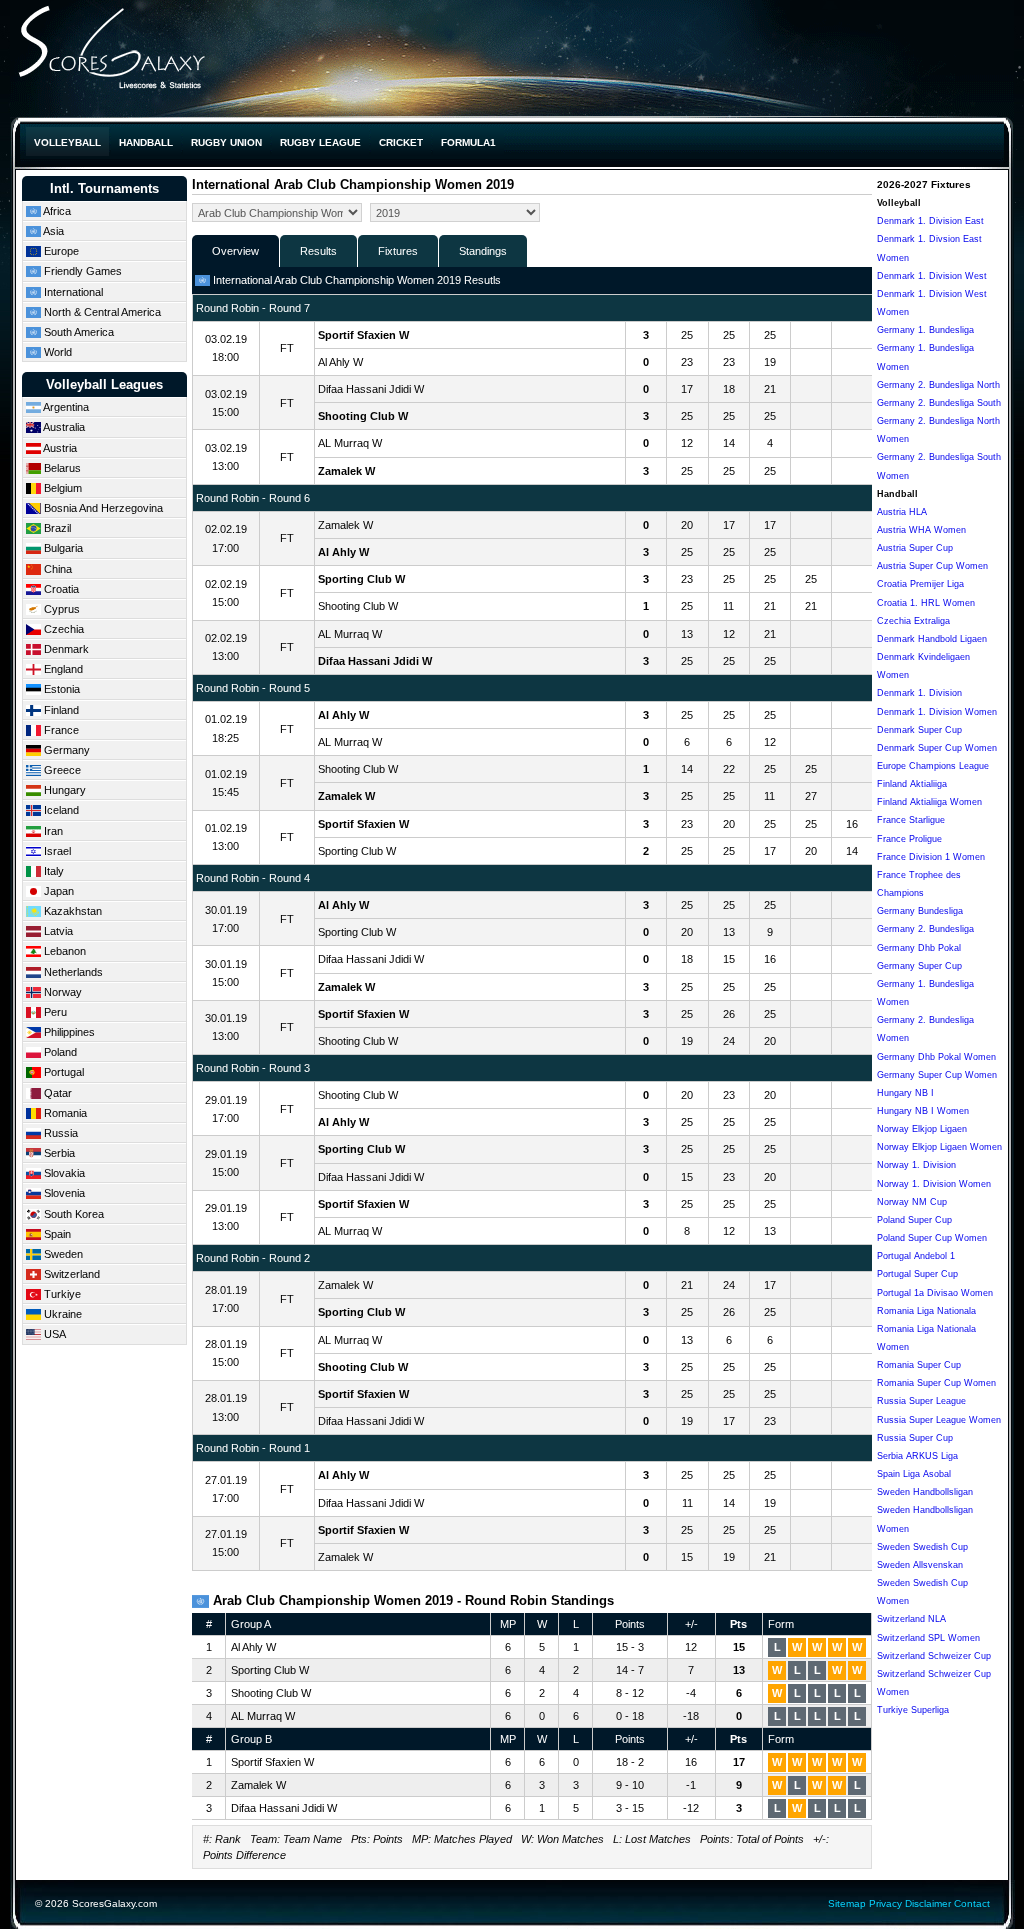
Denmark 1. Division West (932, 276)
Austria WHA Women (921, 530)
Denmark (65, 649)
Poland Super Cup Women (932, 1238)
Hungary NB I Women (923, 1111)
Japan (57, 891)
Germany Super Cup (919, 966)
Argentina (65, 407)
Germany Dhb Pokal (919, 948)
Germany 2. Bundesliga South (939, 403)
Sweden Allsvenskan (920, 1565)
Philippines (68, 1032)
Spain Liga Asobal (914, 1474)
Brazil (56, 528)
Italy (52, 871)
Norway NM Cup (912, 1202)
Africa (56, 211)
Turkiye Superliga (913, 1710)
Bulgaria (62, 548)
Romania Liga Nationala (926, 1311)
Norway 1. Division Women (934, 1184)
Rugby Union (226, 142)
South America (77, 332)
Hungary (63, 790)
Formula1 (468, 142)
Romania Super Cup (919, 1365)
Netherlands (72, 972)
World (56, 352)
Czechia (62, 629)
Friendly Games (81, 271)
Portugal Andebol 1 (916, 1256)
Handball (146, 142)
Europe (60, 251)
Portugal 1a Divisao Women (935, 1293)
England (62, 669)
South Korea (72, 1214)
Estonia (60, 689)
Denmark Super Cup (919, 730)
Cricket (401, 142)
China (56, 569)
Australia (63, 427)
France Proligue (909, 839)
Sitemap (847, 1903)
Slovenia (63, 1193)
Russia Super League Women (939, 1420)
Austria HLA (902, 512)
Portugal (62, 1072)
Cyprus (60, 609)
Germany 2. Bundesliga (925, 929)
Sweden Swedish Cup (922, 1547)
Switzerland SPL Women (928, 1638)
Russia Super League (921, 1401)
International (72, 292)
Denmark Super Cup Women (937, 748)
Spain (56, 1234)
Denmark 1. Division (919, 693)
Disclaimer (928, 1903)
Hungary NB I (905, 1093)
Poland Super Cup (914, 1220)
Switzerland (70, 1274)
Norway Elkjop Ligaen (922, 1129)
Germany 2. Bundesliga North (938, 385)
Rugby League (320, 142)
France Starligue (911, 820)
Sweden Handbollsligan (925, 1492)
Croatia (60, 589)
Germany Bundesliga (920, 911)
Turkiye (61, 1294)
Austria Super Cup (915, 548)
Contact (972, 1903)
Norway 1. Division (916, 1165)
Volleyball (67, 142)
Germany (65, 750)
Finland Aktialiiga (912, 784)
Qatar (56, 1093)
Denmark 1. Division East (930, 221)
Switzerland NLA (911, 1619)
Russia (59, 1133)
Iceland (60, 810)
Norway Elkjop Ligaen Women (939, 1147)
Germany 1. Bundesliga (925, 330)
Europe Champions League (933, 766)
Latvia (57, 931)
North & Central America (101, 312)
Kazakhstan (71, 911)
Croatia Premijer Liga (920, 584)
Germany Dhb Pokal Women (936, 1057)
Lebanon (63, 951)
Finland (60, 710)
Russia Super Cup (915, 1438)
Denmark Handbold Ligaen (932, 639)
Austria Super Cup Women (932, 566)
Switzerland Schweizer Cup (934, 1656)
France (60, 730)
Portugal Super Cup (917, 1274)
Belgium (61, 488)
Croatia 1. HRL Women (926, 603)
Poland (59, 1052)
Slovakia (63, 1173)
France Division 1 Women (931, 857)
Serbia (58, 1153)
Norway (61, 992)
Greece (61, 770)
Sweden (62, 1254)
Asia (52, 231)
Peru (54, 1012)
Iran (52, 831)
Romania (64, 1113)
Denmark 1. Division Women (937, 712)
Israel (56, 851)
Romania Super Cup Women (936, 1383)
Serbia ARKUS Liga (917, 1456)
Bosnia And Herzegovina (102, 508)
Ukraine (61, 1314)
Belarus (61, 468)
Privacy (885, 1903)
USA (53, 1334)
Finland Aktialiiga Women (929, 802)
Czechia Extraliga (913, 621)
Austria (59, 448)
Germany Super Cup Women (937, 1075)
